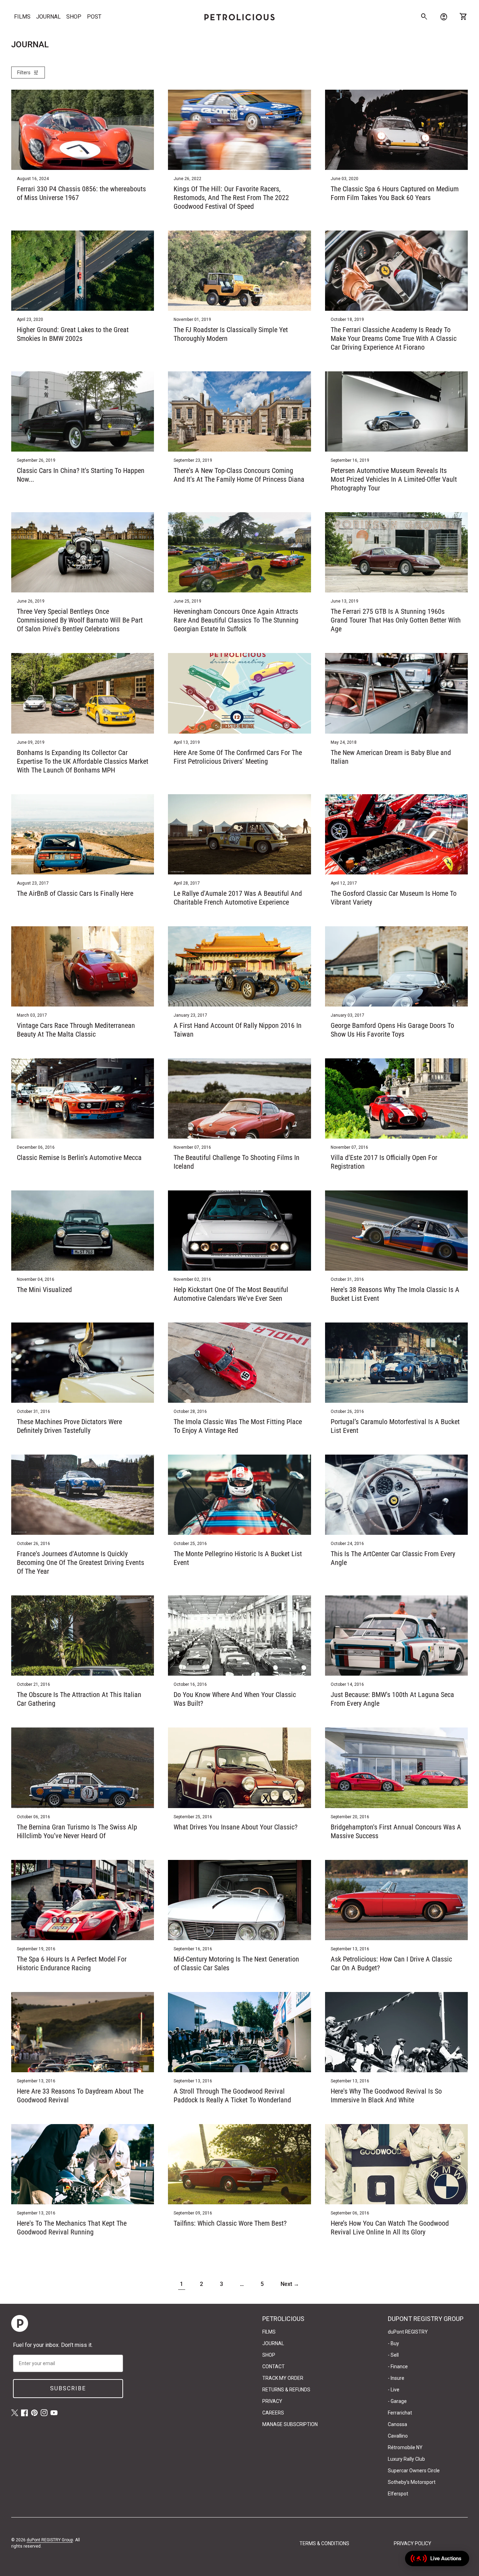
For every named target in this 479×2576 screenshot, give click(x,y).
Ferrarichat (400, 2413)
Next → (290, 2284)
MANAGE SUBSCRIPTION (290, 2424)
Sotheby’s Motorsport (412, 2482)
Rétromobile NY (405, 2447)
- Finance (398, 2367)
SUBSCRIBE (68, 2388)
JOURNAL (48, 17)
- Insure (396, 2378)
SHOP (74, 17)
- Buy (393, 2343)
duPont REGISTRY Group (50, 2540)
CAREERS (273, 2413)
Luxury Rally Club (406, 2459)
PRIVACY (272, 2401)
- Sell (393, 2355)
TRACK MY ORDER (283, 2378)
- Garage (397, 2401)
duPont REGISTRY (408, 2332)
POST (94, 17)
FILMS (22, 17)
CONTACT (274, 2367)
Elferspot (398, 2494)
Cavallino (398, 2436)
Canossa (397, 2424)
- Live (394, 2390)
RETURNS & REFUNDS (286, 2390)
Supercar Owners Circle (414, 2471)
